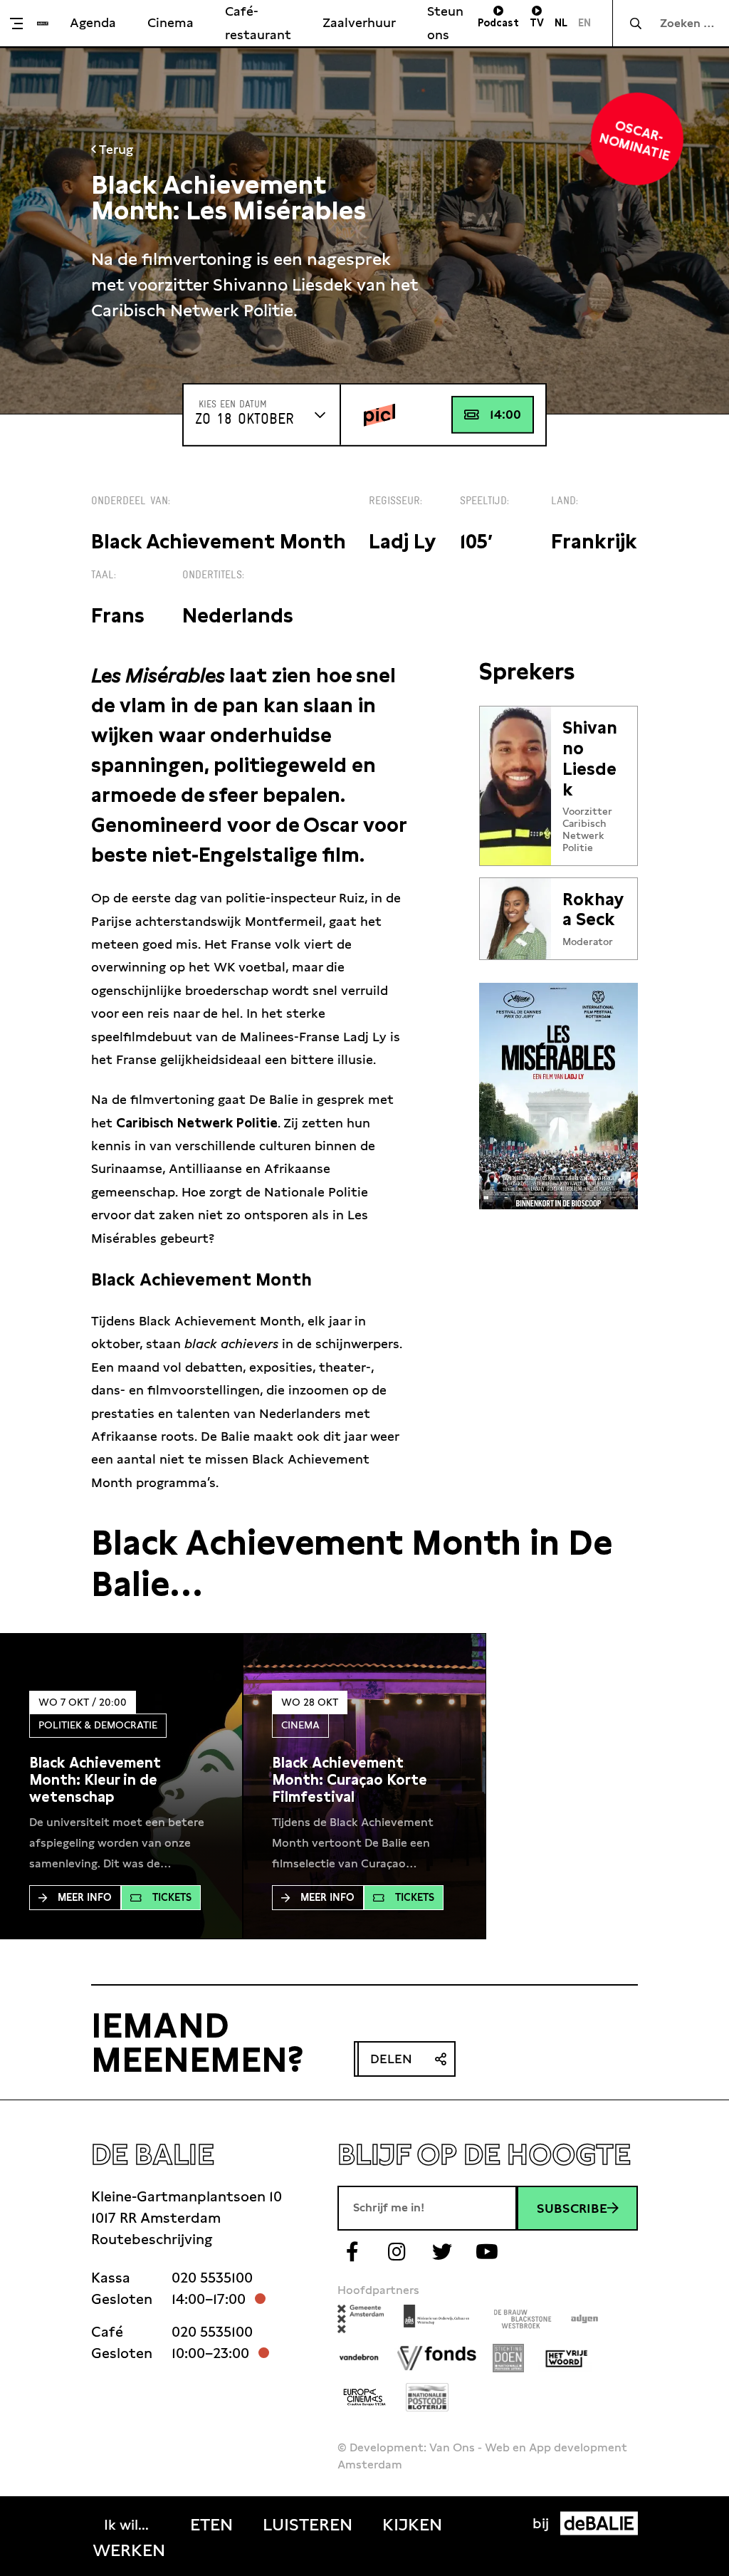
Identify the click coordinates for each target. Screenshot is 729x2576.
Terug (115, 149)
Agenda (93, 22)
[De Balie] (43, 24)
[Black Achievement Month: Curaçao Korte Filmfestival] (364, 1780)
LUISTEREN (308, 2525)
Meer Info (85, 1897)
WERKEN (129, 2550)
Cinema (171, 22)
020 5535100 (212, 2278)
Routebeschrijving (152, 2239)
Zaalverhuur (359, 22)
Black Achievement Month (219, 542)
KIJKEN (412, 2525)
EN (584, 23)
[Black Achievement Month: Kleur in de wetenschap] (121, 1780)
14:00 (505, 414)
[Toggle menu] (22, 24)
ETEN (211, 2525)
